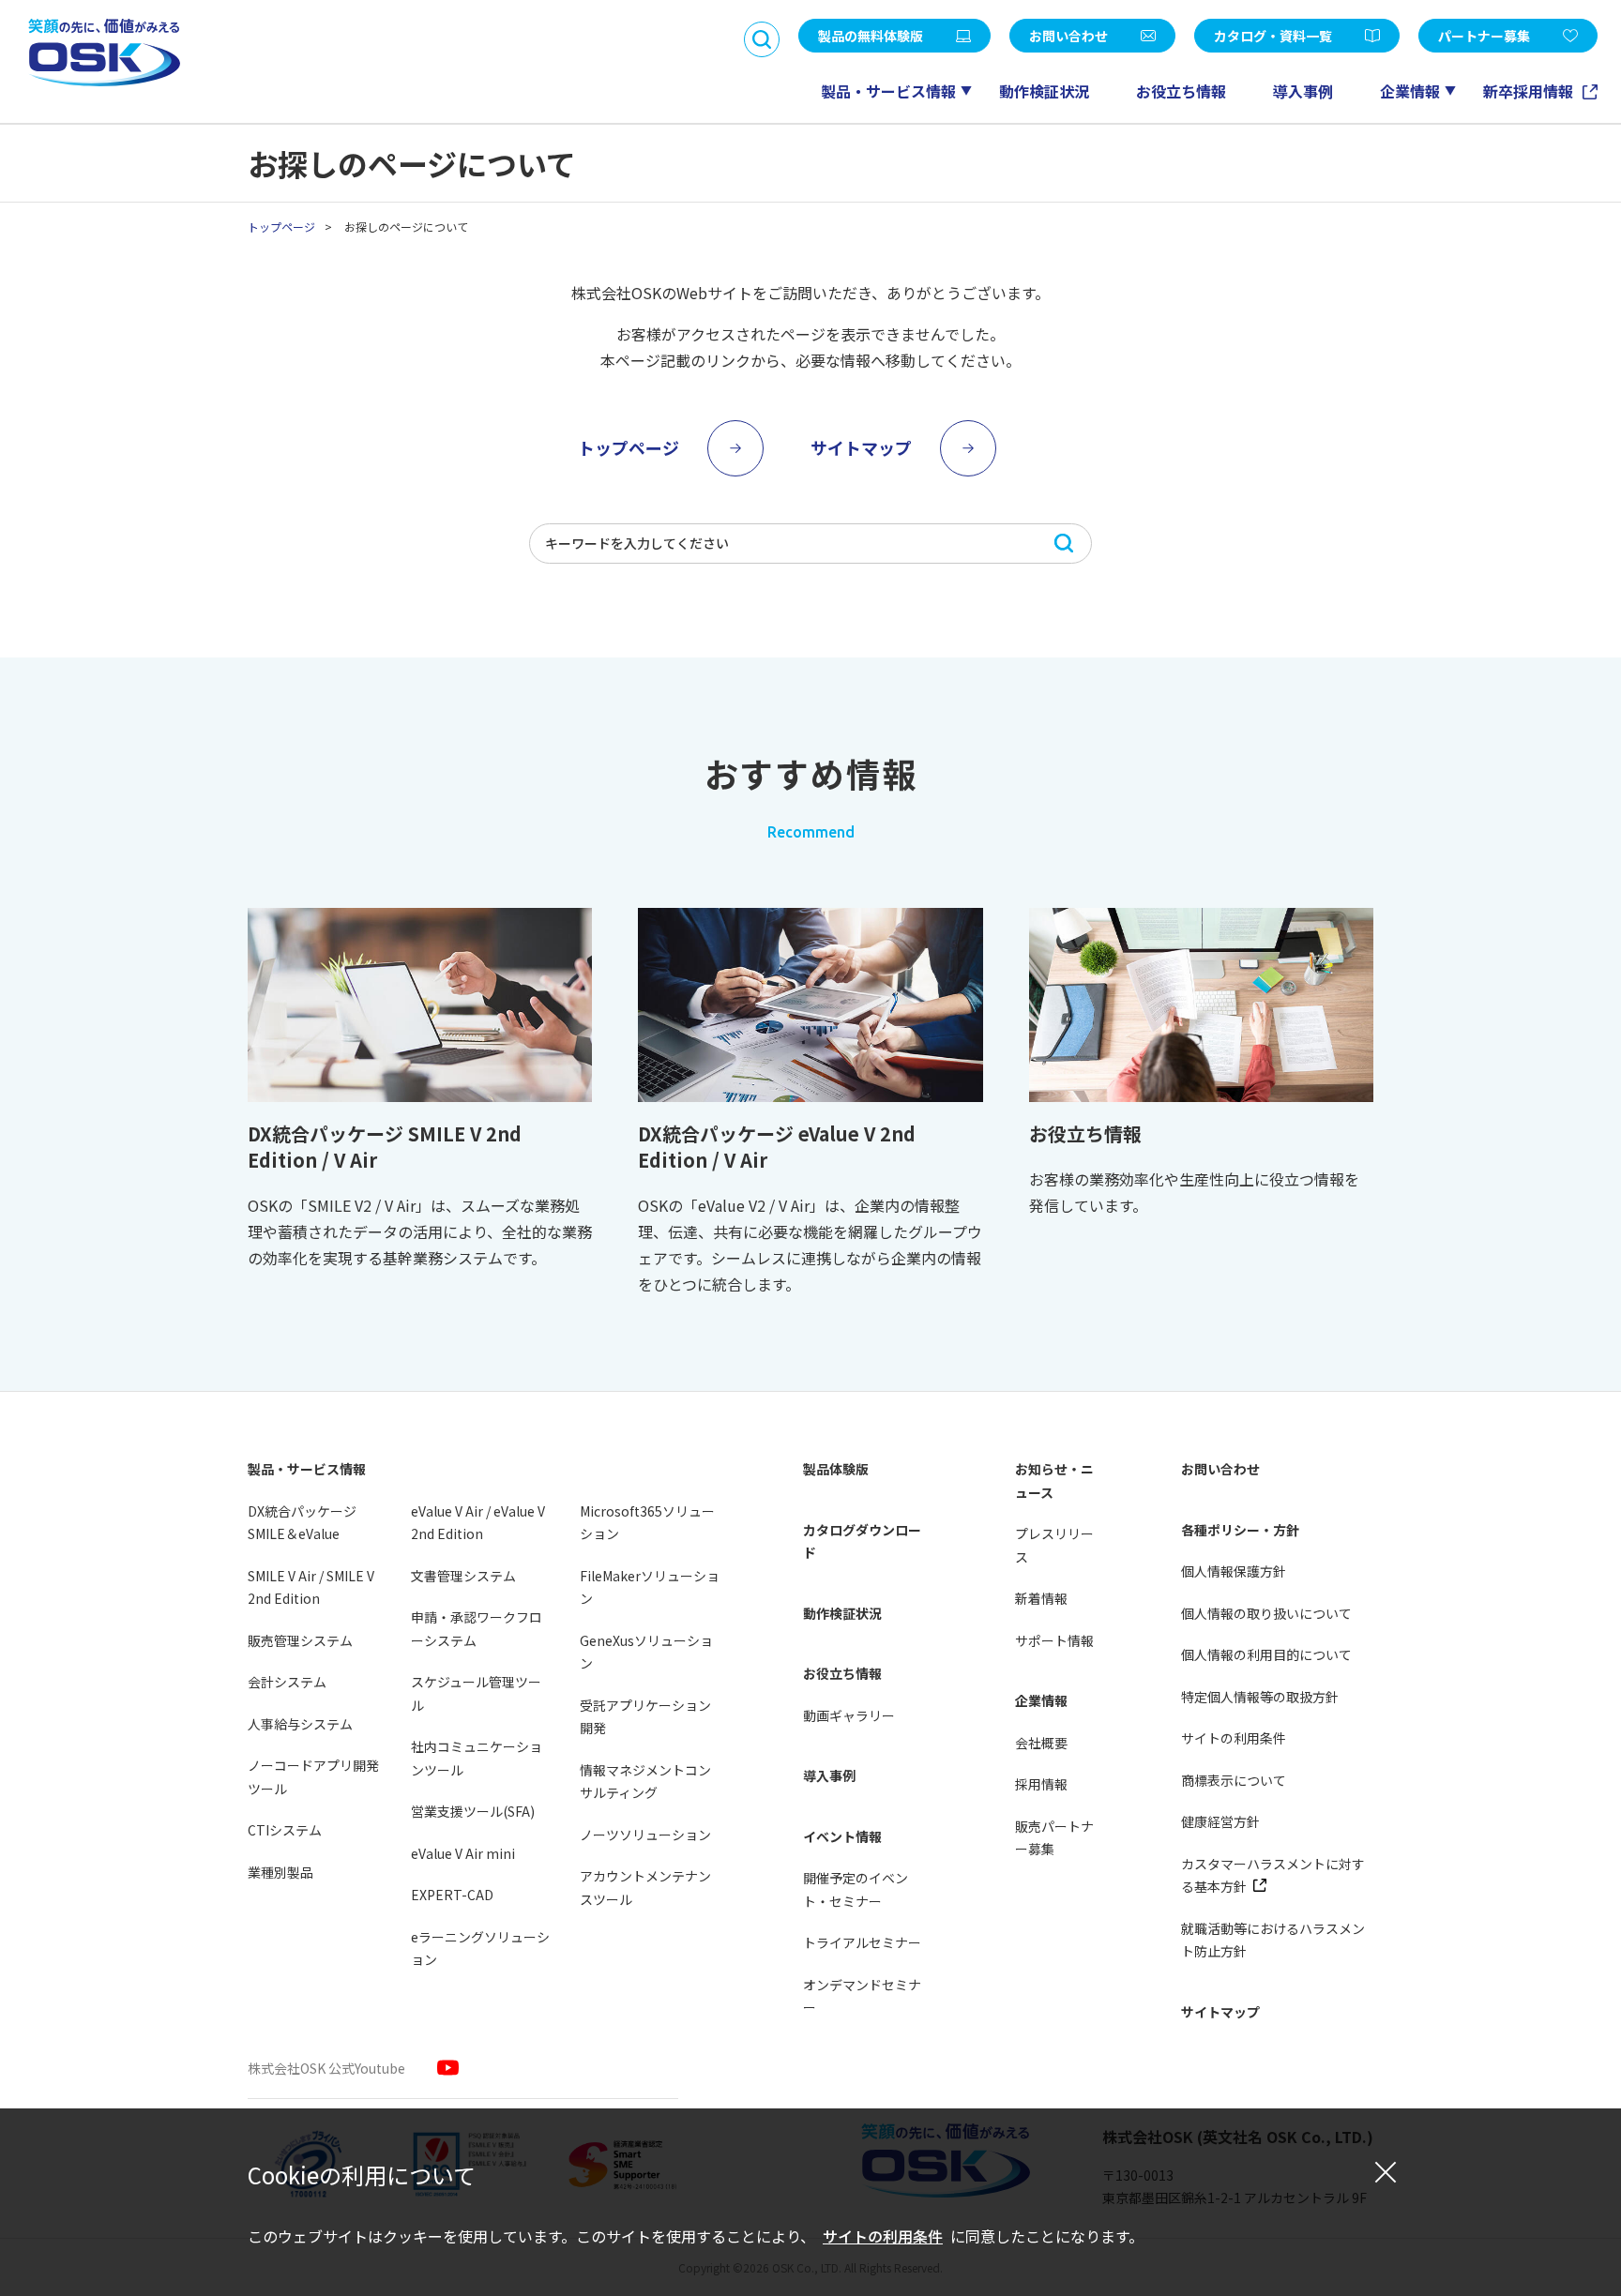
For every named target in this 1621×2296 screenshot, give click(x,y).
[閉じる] (1386, 2171)
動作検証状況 (1044, 91)
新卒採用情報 (1530, 91)
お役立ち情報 (1181, 91)
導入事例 (1303, 91)
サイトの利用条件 (883, 2236)
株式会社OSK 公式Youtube (326, 2068)
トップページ (281, 227)
